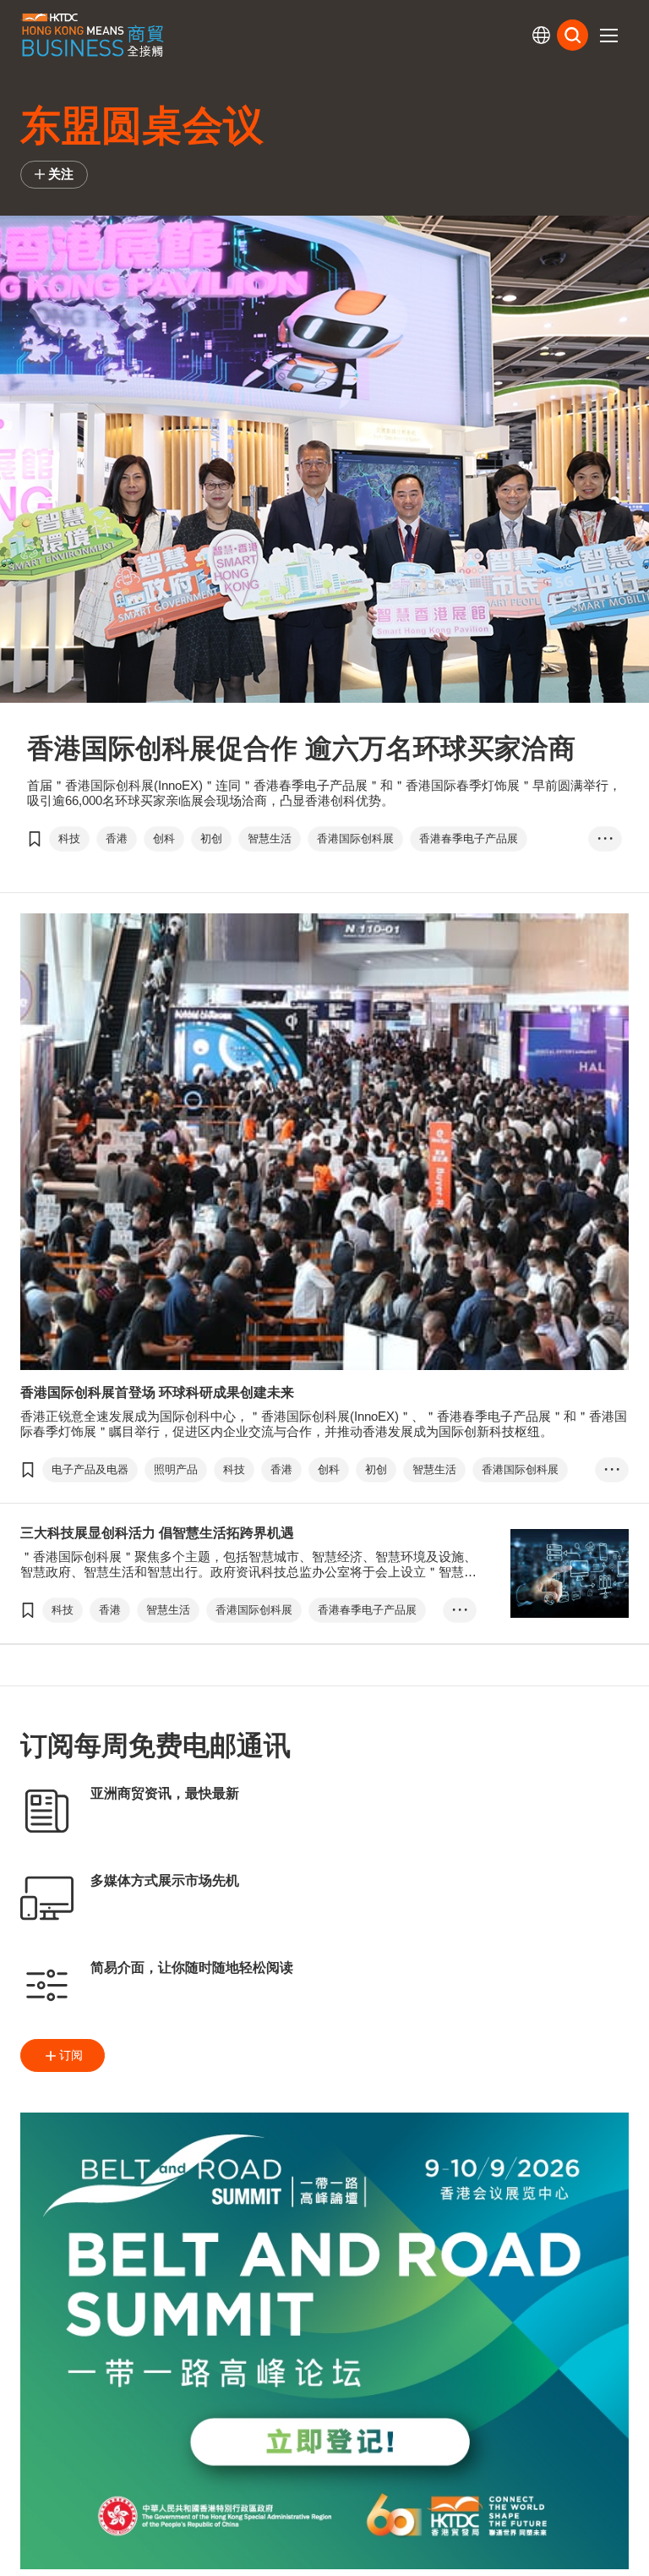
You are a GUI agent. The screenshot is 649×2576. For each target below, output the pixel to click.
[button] (608, 36)
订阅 (71, 2055)
